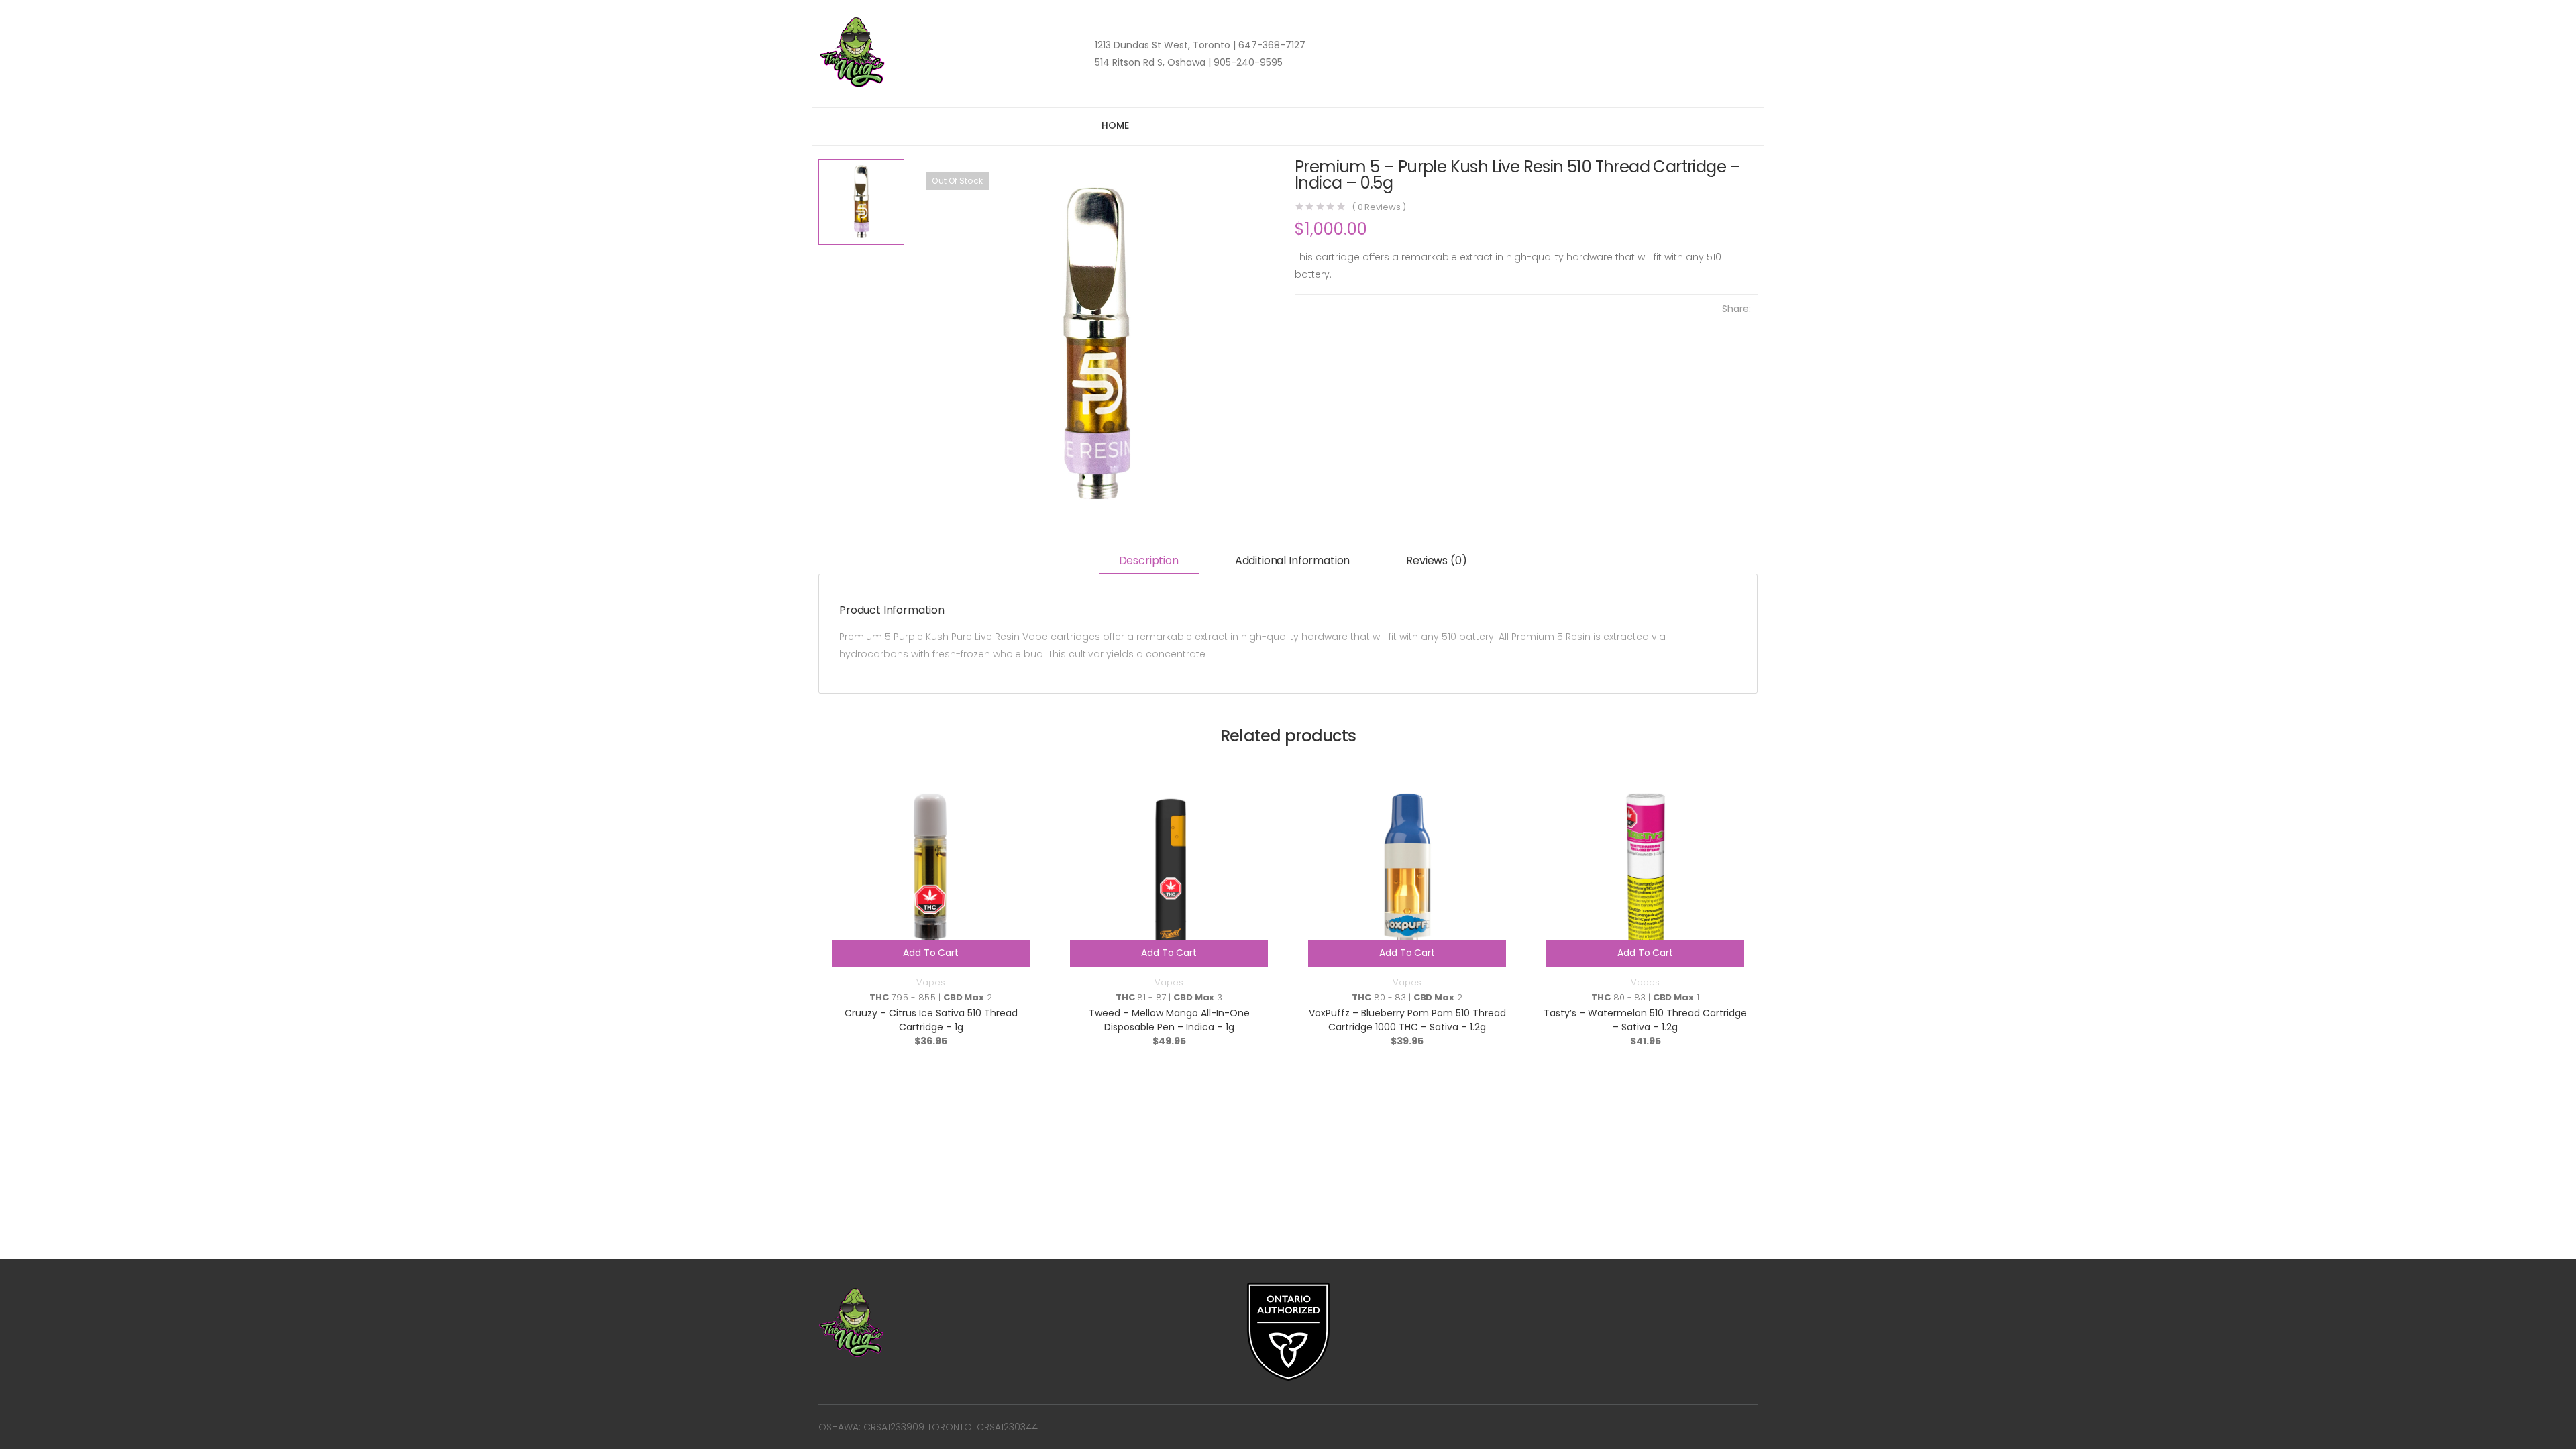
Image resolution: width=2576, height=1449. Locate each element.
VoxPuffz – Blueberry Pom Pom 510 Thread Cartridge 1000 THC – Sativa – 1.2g (1407, 1020)
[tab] (1149, 562)
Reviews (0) (1436, 560)
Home (1115, 125)
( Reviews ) (1379, 207)
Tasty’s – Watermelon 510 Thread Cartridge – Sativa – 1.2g (1645, 1020)
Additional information (1292, 560)
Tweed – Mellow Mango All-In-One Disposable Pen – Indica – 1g (1169, 1020)
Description (1149, 560)
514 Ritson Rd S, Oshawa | (1153, 62)
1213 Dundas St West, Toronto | (1165, 45)
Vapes (930, 982)
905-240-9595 (1247, 62)
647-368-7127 (1271, 45)
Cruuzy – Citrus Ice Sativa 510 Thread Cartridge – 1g (931, 1020)
